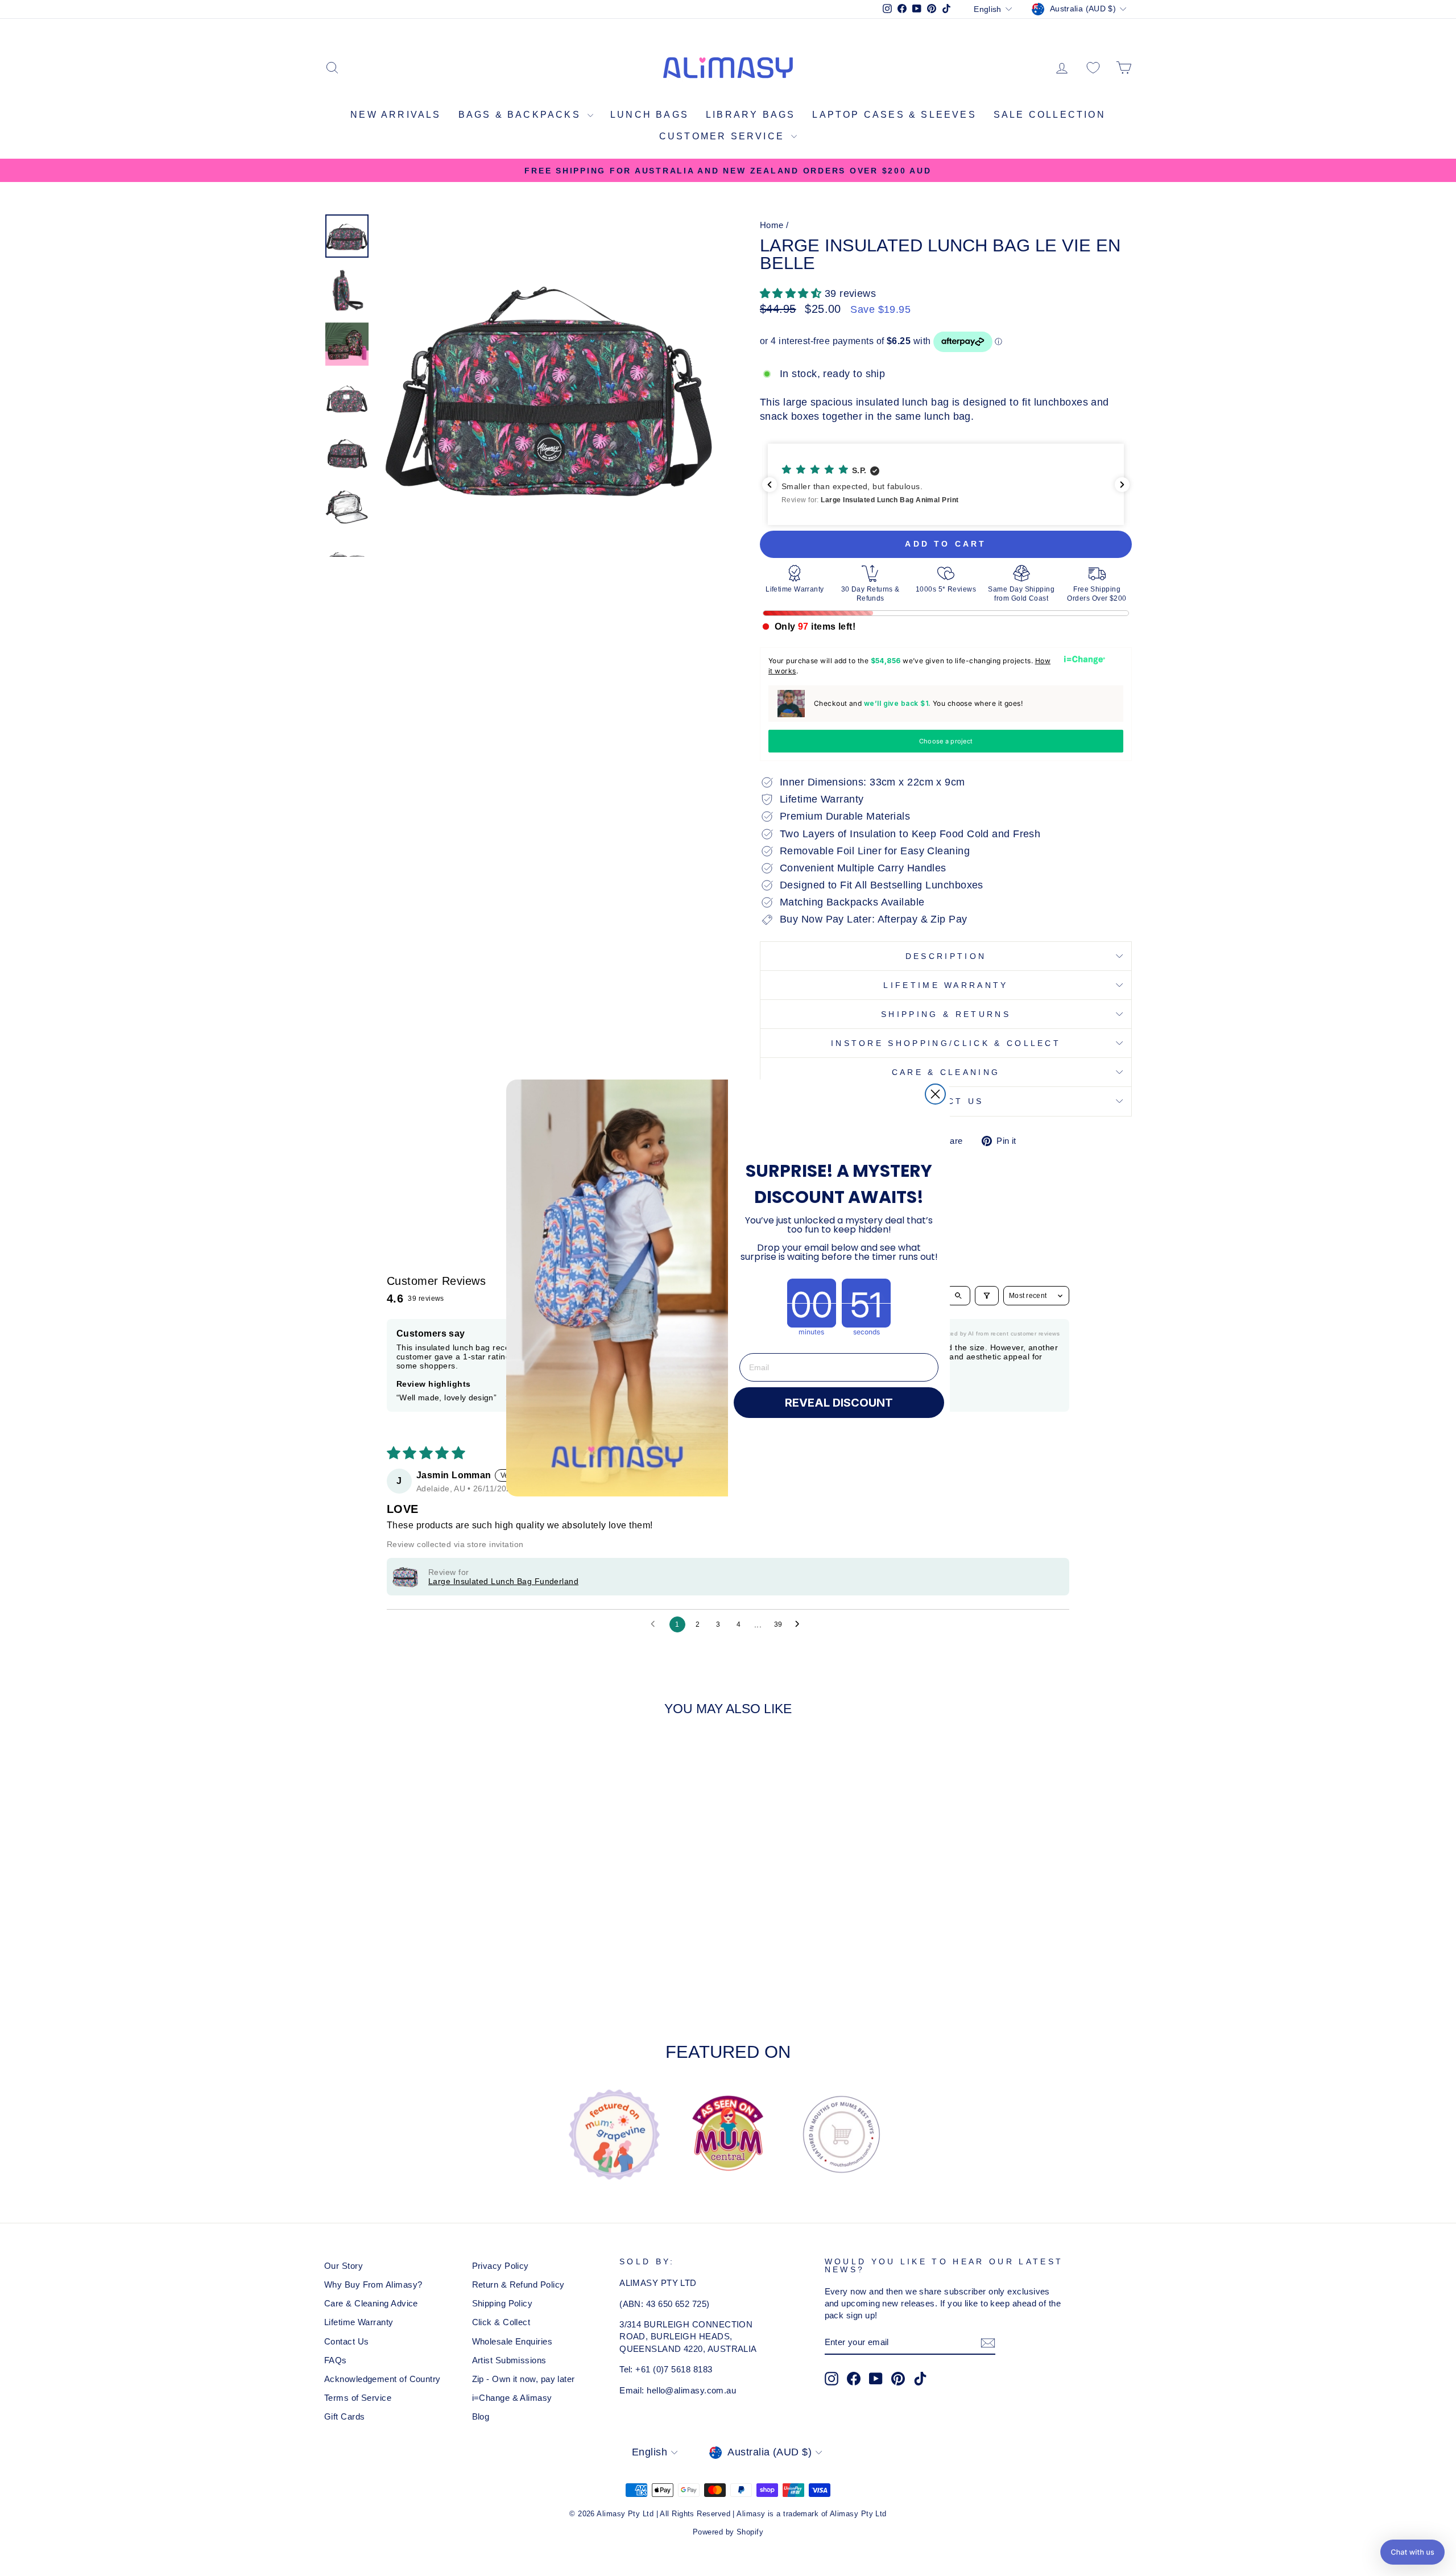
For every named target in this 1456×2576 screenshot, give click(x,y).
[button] (1412, 2552)
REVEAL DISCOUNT (839, 1403)
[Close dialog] (935, 1094)
